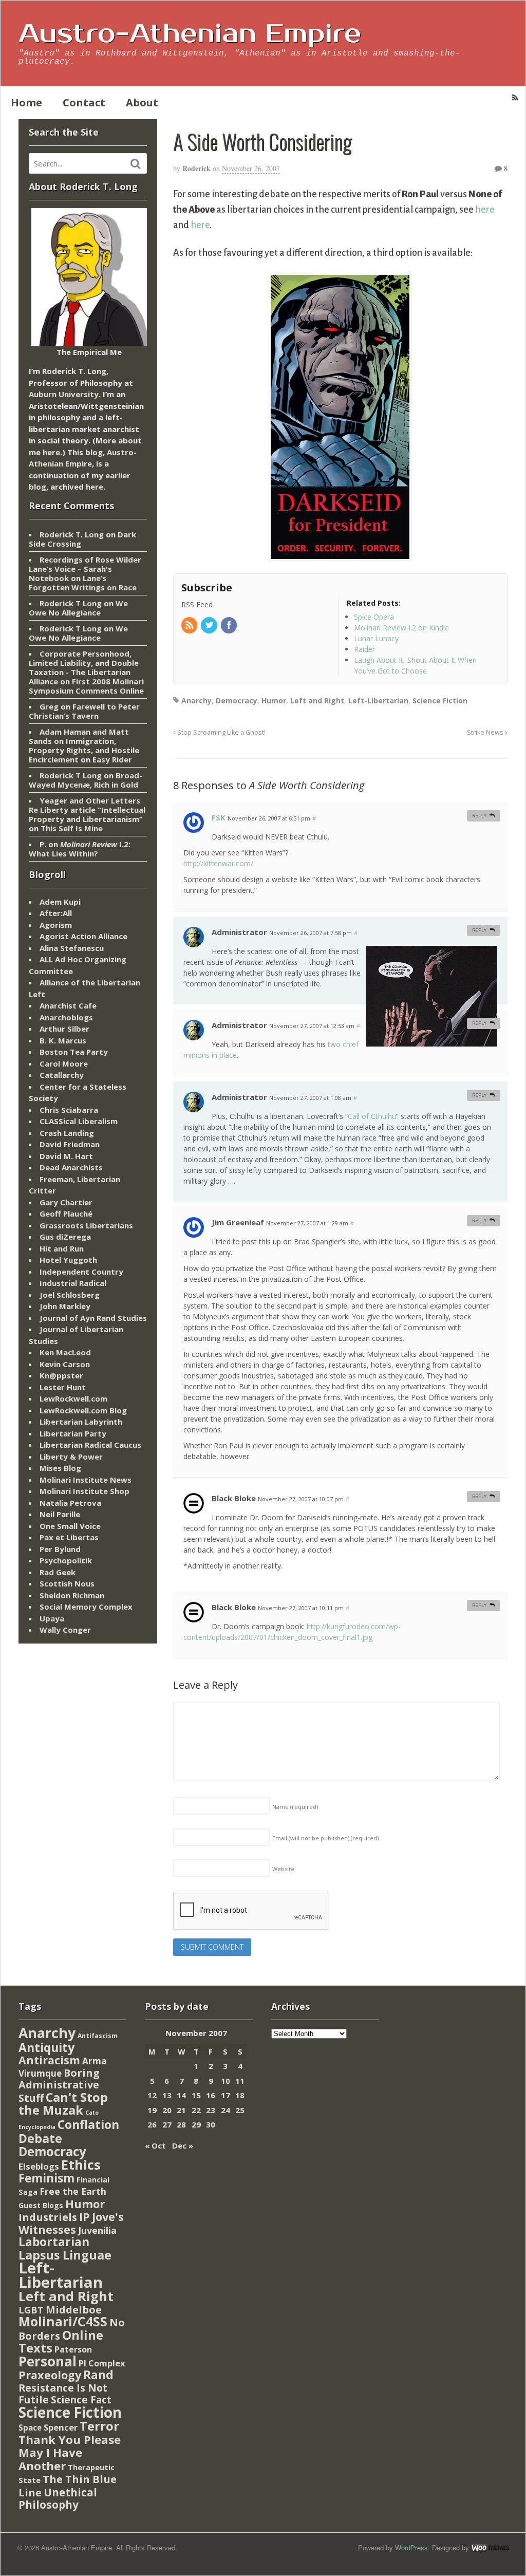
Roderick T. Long (72, 534)
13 (167, 2095)
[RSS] (190, 626)
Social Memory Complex (86, 1607)
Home (26, 102)
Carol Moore (64, 1063)
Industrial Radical (73, 1283)
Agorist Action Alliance (83, 936)
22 (196, 2110)
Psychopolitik (66, 1560)
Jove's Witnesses (71, 2223)
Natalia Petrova (70, 1503)
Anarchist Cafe (68, 1005)
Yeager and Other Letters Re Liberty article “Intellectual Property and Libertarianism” (87, 810)
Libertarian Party (73, 1433)
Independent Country (81, 1272)
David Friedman (70, 1144)
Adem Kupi (60, 902)
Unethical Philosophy (58, 2499)
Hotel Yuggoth (68, 1260)
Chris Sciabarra (69, 1110)
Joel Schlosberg (70, 1295)
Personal (48, 2361)
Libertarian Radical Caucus (90, 1445)
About (142, 102)
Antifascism (98, 2036)
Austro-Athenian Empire (190, 34)
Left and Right (317, 701)
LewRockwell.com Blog (83, 1410)
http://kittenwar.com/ (218, 863)
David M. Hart (66, 1156)
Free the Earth (73, 2191)
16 (211, 2095)
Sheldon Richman (72, 1595)
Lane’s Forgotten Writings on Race (83, 583)
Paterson (73, 2349)
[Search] (136, 164)
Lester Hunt (63, 1387)
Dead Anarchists (71, 1167)
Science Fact (81, 2400)
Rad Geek (58, 1572)
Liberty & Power (71, 1457)
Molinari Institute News (86, 1480)
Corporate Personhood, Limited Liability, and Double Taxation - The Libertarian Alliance (84, 667)
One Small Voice (70, 1526)
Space (30, 2428)
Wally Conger (65, 1630)
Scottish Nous (67, 1583)
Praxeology (50, 2375)
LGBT (31, 2310)
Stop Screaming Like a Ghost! (221, 732)
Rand (98, 2375)
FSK (219, 817)
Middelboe (74, 2310)
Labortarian (54, 2242)
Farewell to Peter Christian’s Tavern (84, 711)
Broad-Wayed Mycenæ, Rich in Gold (86, 780)
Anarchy (196, 701)
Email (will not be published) (325, 1838)
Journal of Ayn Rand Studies (93, 1318)
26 (152, 2124)
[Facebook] (230, 626)
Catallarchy (62, 1075)
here (485, 210)
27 (167, 2124)
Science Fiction (440, 701)
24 (226, 2110)
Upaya (52, 1618)
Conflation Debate (69, 2132)
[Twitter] (210, 626)
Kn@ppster (61, 1375)
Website (283, 1869)
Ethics (81, 2164)
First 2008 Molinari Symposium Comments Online (86, 686)
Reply (479, 816)
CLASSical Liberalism (79, 1121)
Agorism (56, 925)
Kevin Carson (65, 1364)
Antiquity (46, 2048)
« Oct (155, 2145)
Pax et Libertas (69, 1537)
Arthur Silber (64, 1029)
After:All (56, 913)
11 (240, 2081)
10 (226, 2081)
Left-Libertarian (378, 701)
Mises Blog (60, 1468)
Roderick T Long (71, 603)
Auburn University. (65, 394)
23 (211, 2110)
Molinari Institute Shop (84, 1491)
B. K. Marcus (63, 1040)
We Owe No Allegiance (78, 608)
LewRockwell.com (73, 1398)
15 (196, 2095)
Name (295, 1807)
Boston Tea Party (74, 1052)
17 (226, 2095)
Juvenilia (97, 2230)
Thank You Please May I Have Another (70, 2452)
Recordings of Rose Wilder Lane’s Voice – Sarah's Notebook (85, 569)
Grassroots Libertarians (86, 1225)
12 (152, 2095)
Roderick (196, 168)
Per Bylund (60, 1549)
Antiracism (49, 2060)
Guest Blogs (41, 2205)
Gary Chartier (66, 1202)
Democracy (237, 701)
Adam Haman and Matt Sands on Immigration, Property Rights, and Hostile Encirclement (84, 745)
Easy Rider (112, 759)
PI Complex (102, 2363)
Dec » (183, 2145)
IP (84, 2217)
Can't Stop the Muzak (63, 2104)
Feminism (46, 2178)
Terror (99, 2426)
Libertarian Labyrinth (81, 1422)
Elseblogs (39, 2166)
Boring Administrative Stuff (59, 2085)
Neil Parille (60, 1514)
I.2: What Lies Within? (80, 849)
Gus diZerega (65, 1237)
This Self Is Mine (72, 828)
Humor (274, 701)
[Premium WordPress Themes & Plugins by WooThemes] (490, 2547)
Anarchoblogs (66, 1017)
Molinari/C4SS (63, 2321)
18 (240, 2095)
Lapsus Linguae (65, 2255)
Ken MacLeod (65, 1352)
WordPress (411, 2547)
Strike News (486, 732)
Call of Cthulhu (372, 1116)
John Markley (65, 1306)
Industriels (48, 2217)
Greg (49, 706)
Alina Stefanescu (72, 948)
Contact (84, 102)
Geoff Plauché (66, 1214)
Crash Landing (67, 1133)
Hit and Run (62, 1248)
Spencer (61, 2427)
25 (240, 2110)
